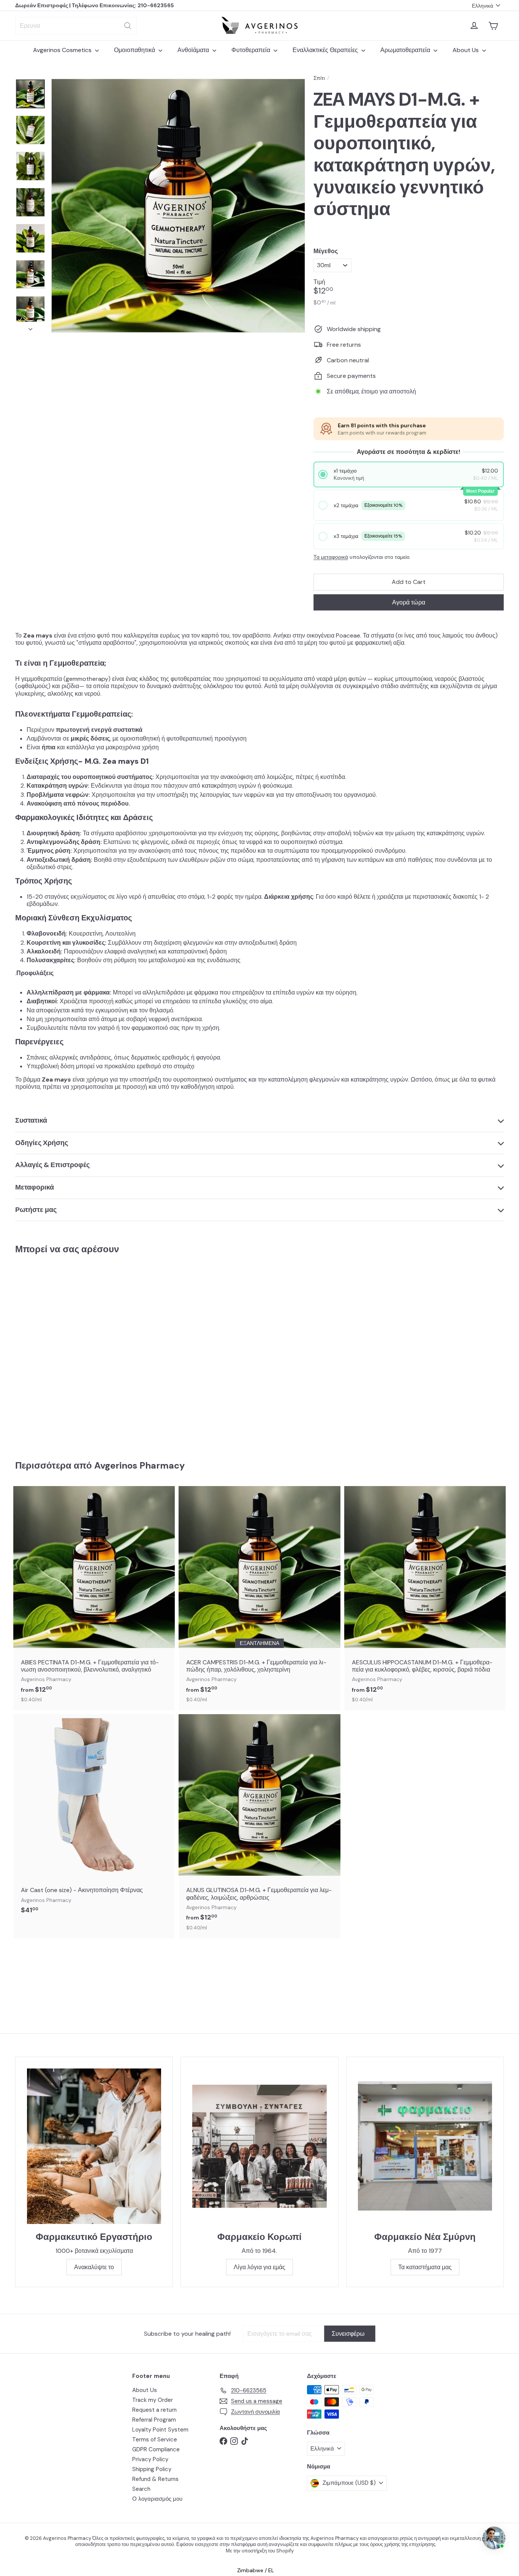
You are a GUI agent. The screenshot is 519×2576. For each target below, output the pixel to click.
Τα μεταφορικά (331, 557)
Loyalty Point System (160, 2430)
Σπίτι (319, 78)
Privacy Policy (150, 2459)
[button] (409, 474)
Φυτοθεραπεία (252, 50)
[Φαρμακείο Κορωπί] (259, 2146)
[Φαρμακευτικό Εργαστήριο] (94, 2146)
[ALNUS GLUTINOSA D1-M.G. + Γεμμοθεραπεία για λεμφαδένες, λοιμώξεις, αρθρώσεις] (259, 1826)
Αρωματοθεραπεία (406, 50)
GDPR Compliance (156, 2449)
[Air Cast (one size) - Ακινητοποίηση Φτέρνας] (94, 1818)
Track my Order (153, 2400)
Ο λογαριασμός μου (157, 2499)
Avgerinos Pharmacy (139, 1465)
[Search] (128, 26)
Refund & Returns (155, 2479)
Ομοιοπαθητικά (135, 50)
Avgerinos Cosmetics (63, 50)
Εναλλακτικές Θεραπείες (326, 50)
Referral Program (154, 2420)
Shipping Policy (152, 2469)
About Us (466, 50)
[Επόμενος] (30, 327)
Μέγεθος (326, 251)
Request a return (154, 2410)
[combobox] (76, 26)
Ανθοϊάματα (194, 50)
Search (141, 2489)
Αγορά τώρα (409, 602)
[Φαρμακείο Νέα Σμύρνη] (425, 2146)
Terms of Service (155, 2440)
